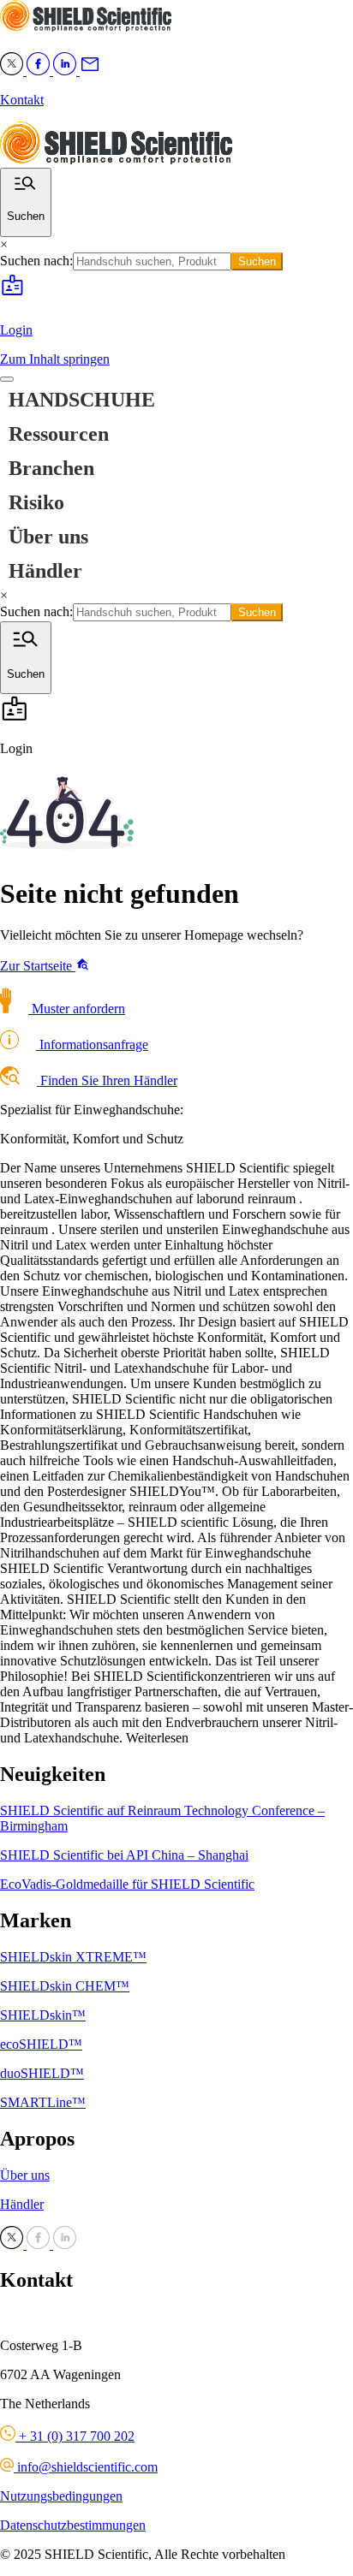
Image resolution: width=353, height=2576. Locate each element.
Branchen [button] (51, 468)
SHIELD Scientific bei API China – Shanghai (124, 1855)
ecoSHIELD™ (41, 2044)
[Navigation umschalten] (7, 379)
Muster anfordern (77, 1009)
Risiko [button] (36, 502)
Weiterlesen (157, 1738)
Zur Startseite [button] (38, 966)
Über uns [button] (48, 537)
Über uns (25, 2175)
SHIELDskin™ (43, 2015)
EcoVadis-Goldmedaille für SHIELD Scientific (127, 1884)
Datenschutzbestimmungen (73, 2525)
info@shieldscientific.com (86, 2467)
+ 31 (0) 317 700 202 (75, 2436)
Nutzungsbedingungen (61, 2496)
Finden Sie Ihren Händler (107, 1080)
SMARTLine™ (43, 2102)
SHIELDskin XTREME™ (73, 1957)
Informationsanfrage (92, 1045)
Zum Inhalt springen (55, 359)
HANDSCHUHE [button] (82, 400)
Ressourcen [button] (59, 434)
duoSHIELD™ (42, 2073)
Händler (45, 571)
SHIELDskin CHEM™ (65, 1986)
